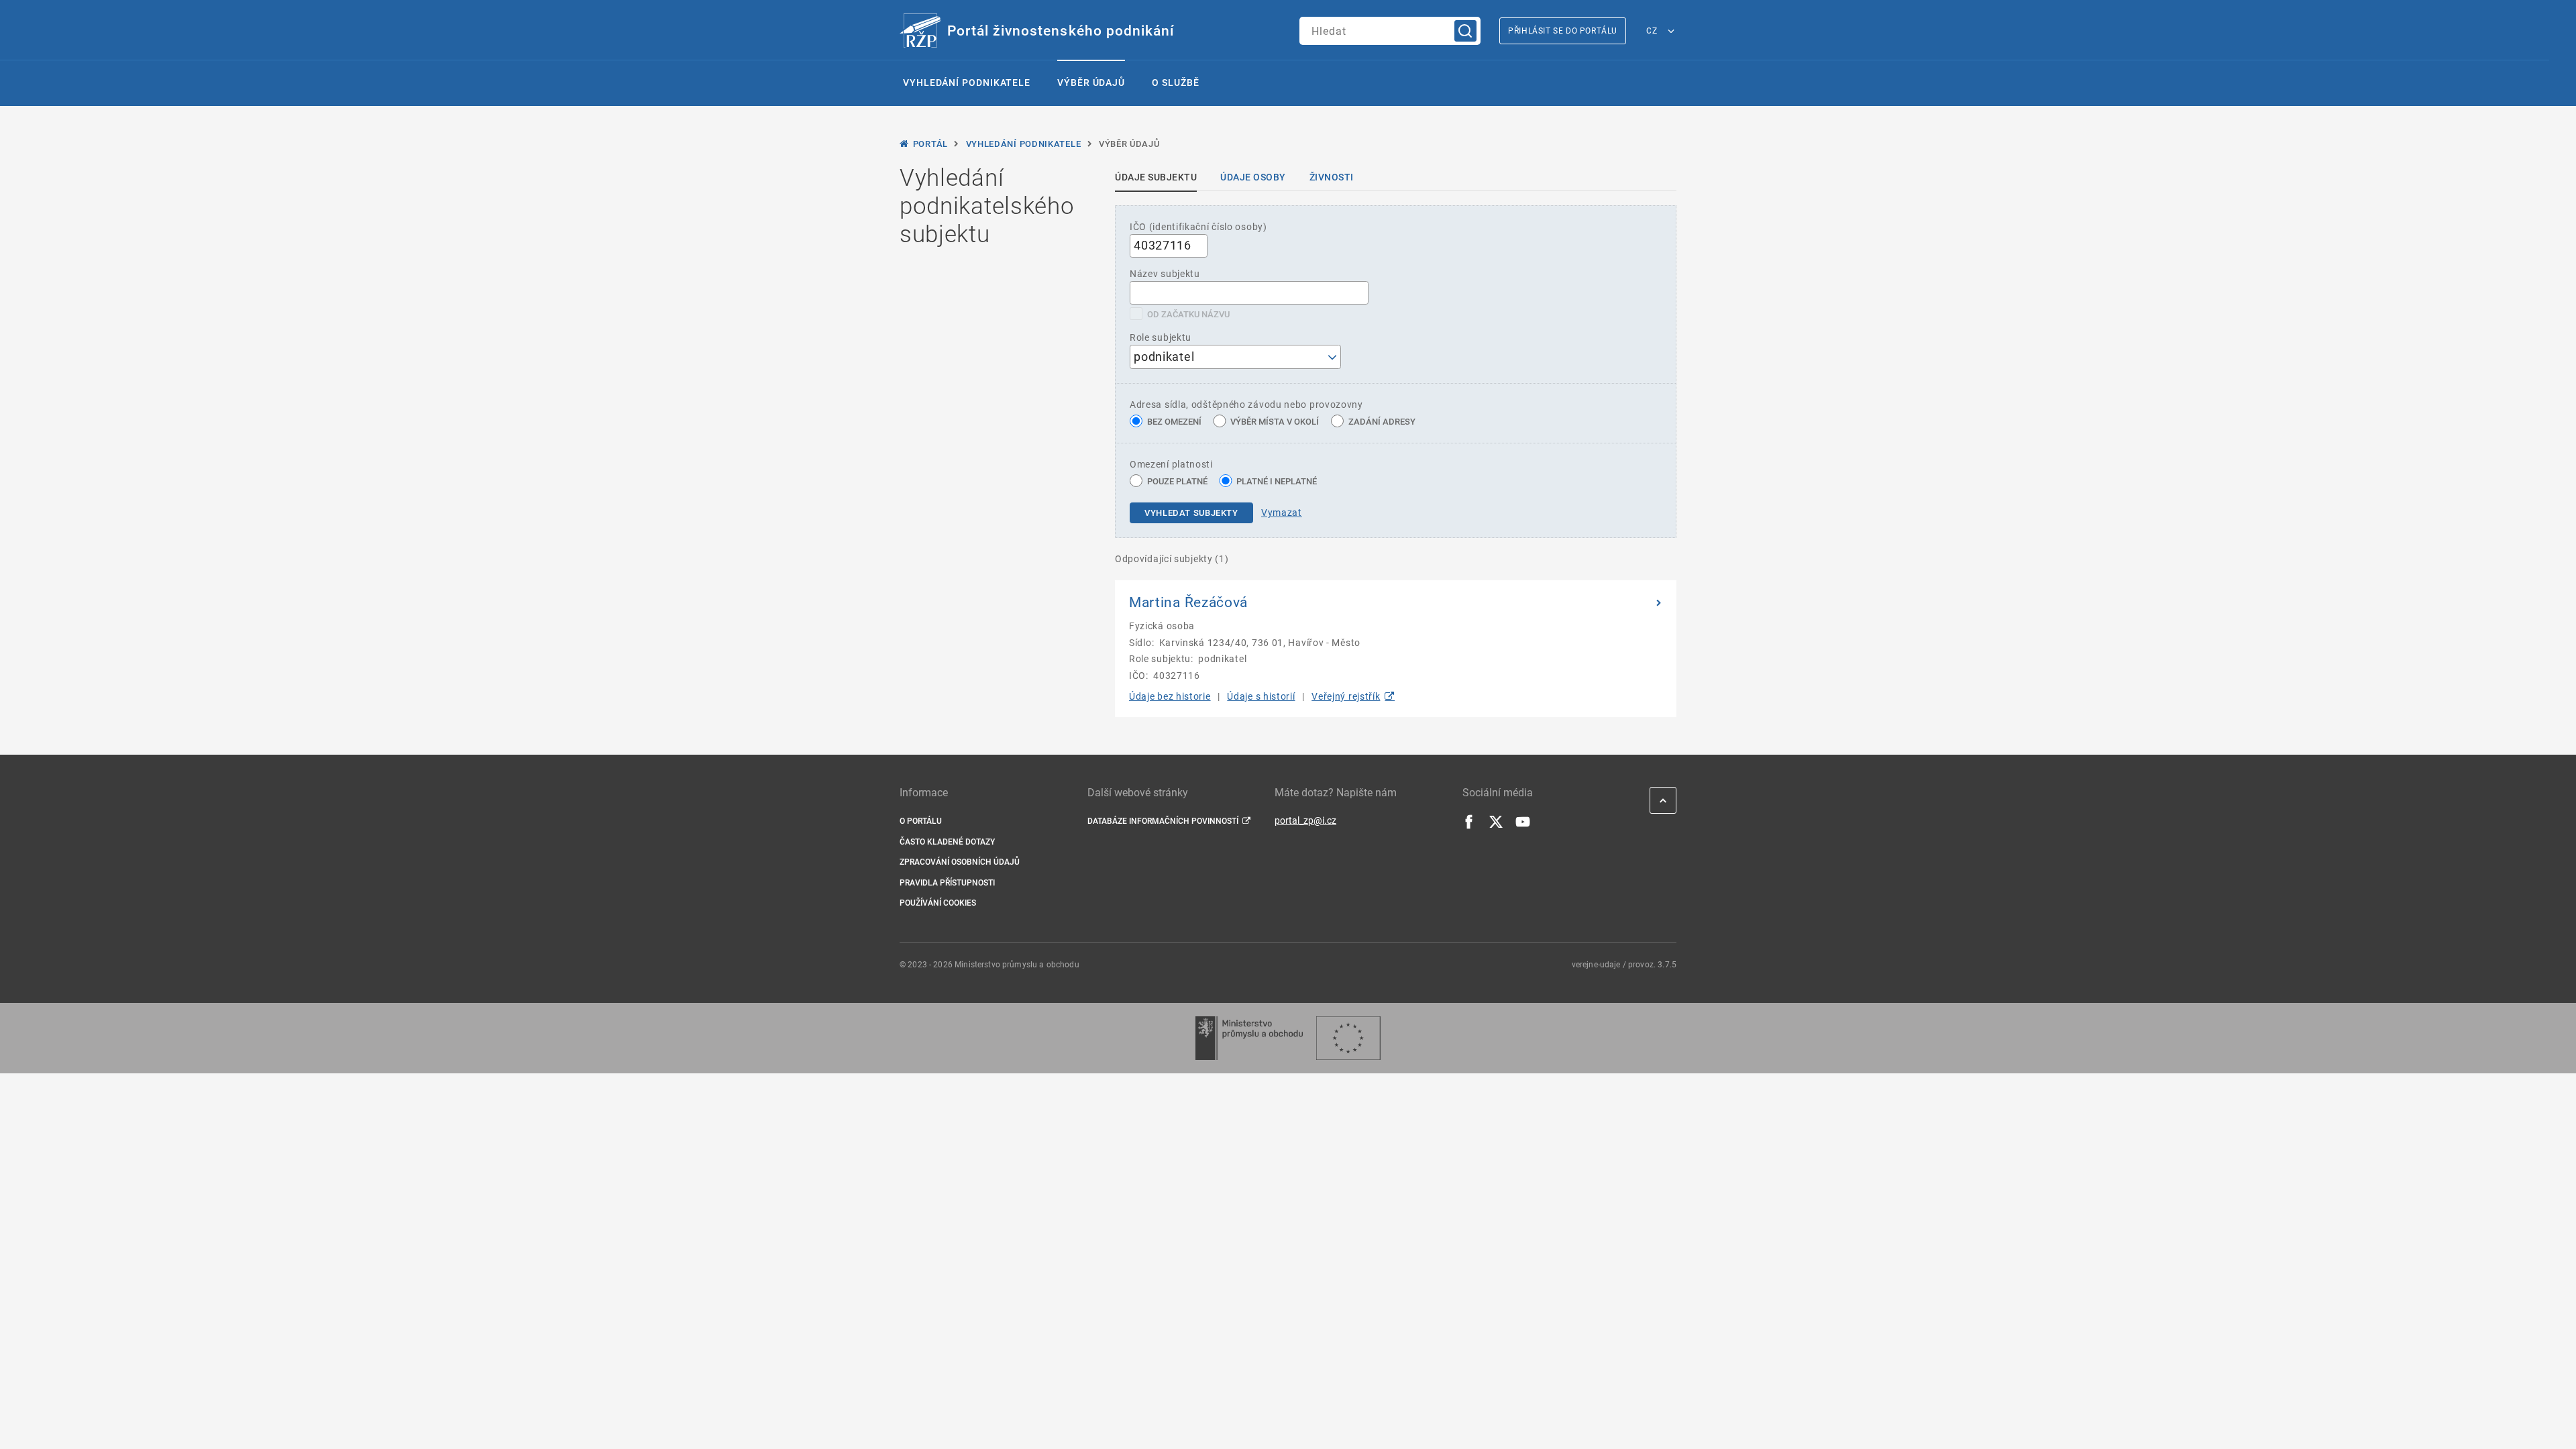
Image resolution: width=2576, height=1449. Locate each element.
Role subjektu (1161, 337)
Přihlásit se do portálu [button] (1563, 31)
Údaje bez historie (1170, 696)
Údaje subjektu (1156, 177)
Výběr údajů (1091, 83)
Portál (930, 144)
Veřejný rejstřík (1346, 696)
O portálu (921, 821)
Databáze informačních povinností (1163, 821)
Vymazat (1282, 513)
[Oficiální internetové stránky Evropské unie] (1348, 1038)
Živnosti (1332, 177)
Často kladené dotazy (947, 842)
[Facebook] (1469, 826)
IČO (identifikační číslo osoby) (1198, 227)
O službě (1175, 83)
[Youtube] (1523, 826)
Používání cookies (938, 903)
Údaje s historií (1261, 696)
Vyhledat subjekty (1191, 513)
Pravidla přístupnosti (947, 883)
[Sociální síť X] (1496, 826)
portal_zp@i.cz (1305, 820)
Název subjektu (1165, 274)
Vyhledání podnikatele (967, 83)
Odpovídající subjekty (1172, 559)
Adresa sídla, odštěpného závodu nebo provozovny (1246, 405)
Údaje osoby (1253, 177)
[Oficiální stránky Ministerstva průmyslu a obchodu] (1249, 1038)
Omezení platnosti (1171, 464)
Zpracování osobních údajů (960, 862)
